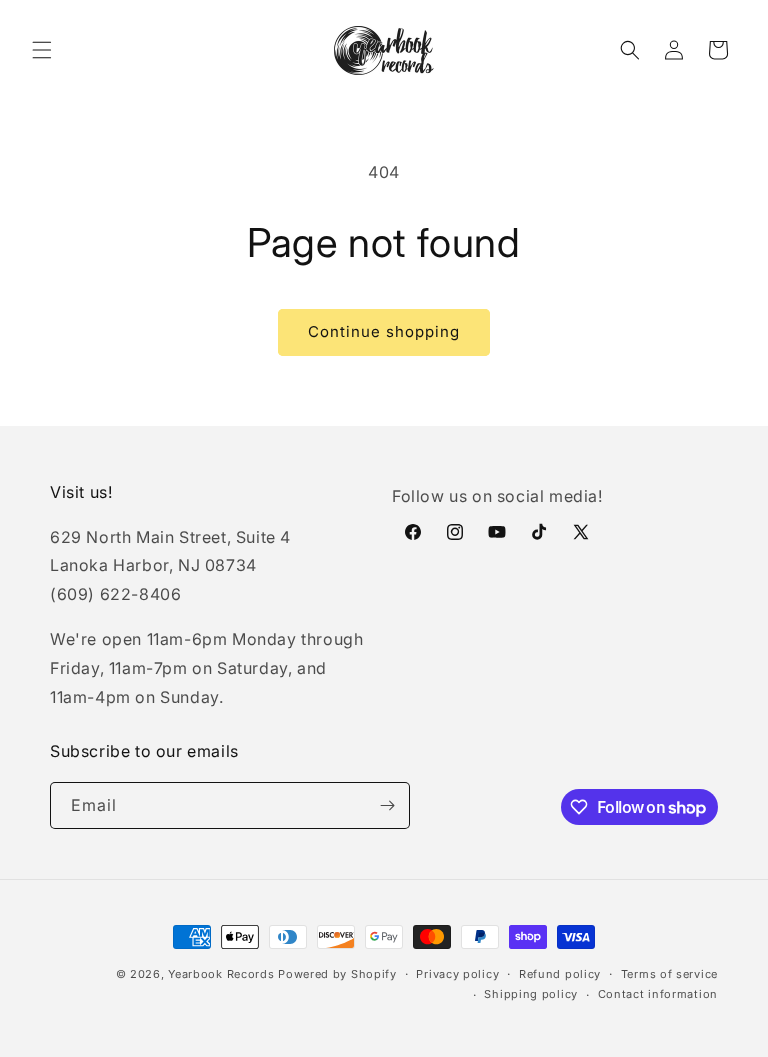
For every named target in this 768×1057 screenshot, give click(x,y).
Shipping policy (531, 994)
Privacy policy (457, 974)
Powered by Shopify (337, 974)
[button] (42, 50)
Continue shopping (384, 331)
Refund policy (560, 974)
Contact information (658, 994)
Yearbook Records (221, 974)
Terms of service (669, 974)
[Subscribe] (387, 805)
